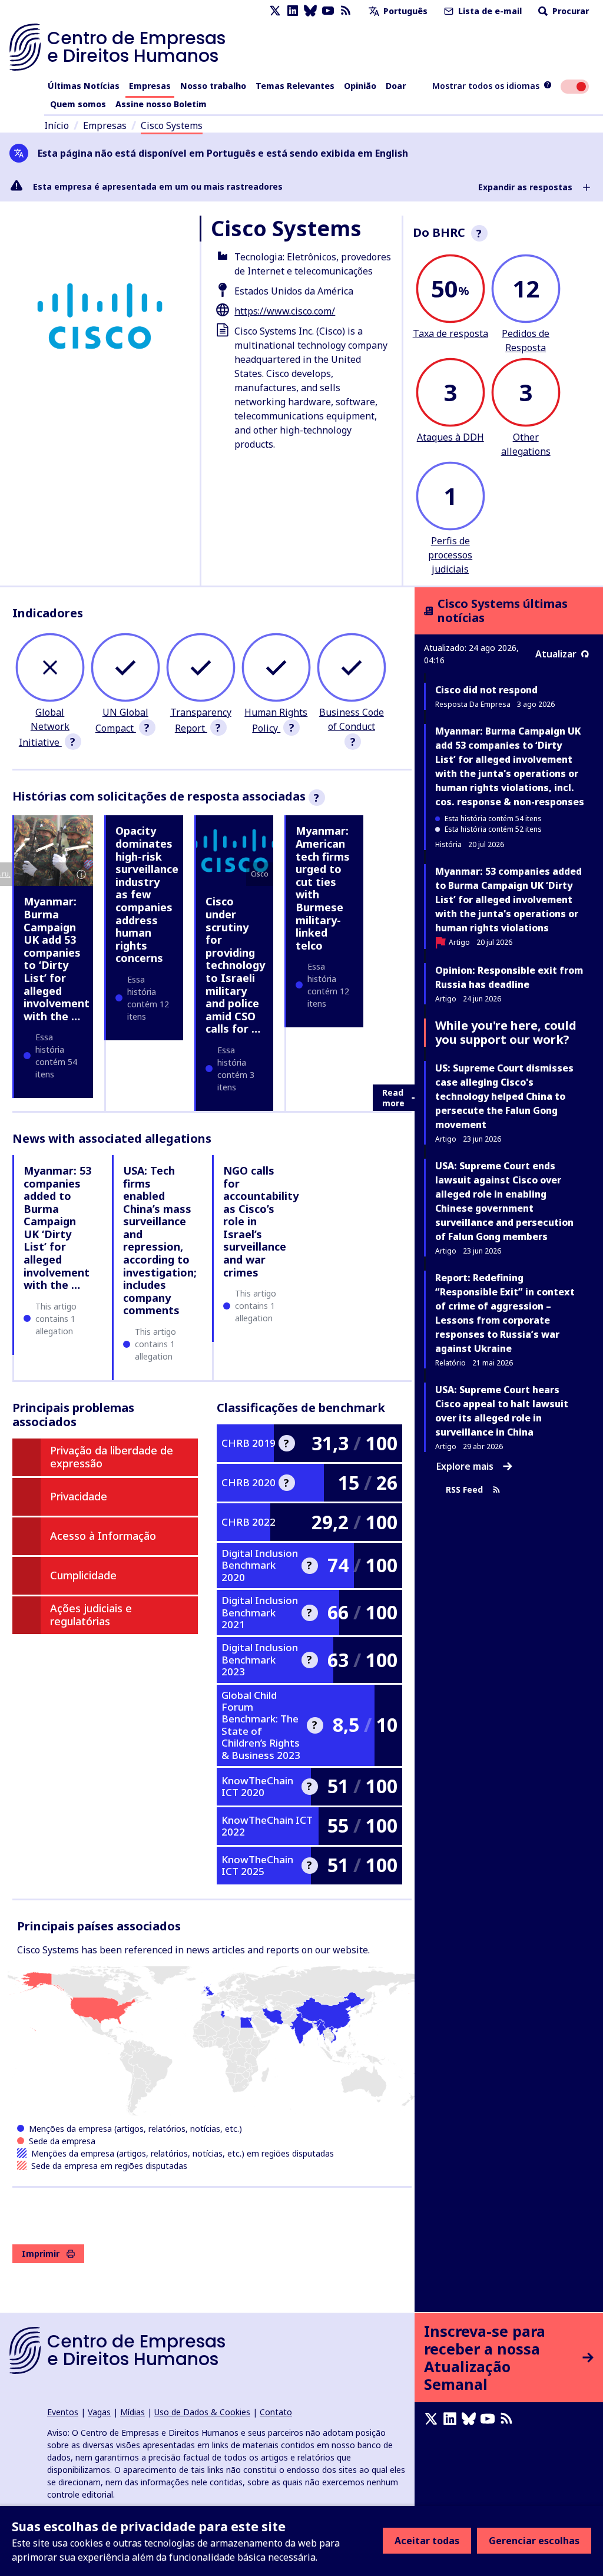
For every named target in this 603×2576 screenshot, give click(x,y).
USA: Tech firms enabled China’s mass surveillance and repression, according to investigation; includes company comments (160, 1241)
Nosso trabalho (213, 86)
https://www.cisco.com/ (285, 311)
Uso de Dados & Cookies (202, 2412)
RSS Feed (464, 1490)
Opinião (360, 86)
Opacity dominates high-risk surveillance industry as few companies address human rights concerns (147, 894)
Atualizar (556, 654)
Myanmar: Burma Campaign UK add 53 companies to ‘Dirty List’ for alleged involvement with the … (57, 958)
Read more (393, 1098)
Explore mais (465, 1466)
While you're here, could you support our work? (506, 1032)
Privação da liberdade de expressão (112, 1457)
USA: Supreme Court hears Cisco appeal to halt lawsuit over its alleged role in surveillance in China (502, 1411)
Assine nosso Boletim (161, 104)
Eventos (63, 2412)
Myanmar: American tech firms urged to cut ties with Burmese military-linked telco (323, 888)
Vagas (99, 2412)
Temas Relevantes (295, 86)
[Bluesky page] (310, 11)
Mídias (132, 2412)
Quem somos (78, 104)
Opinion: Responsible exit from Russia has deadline (509, 977)
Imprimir (41, 2253)
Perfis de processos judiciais (450, 555)
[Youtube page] (328, 11)
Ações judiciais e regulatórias (91, 1615)
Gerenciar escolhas (534, 2541)
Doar (396, 86)
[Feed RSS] (346, 11)
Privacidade (79, 1496)
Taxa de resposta (450, 333)
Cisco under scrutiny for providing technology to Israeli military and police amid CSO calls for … (235, 965)
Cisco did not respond (486, 690)
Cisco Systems (172, 125)
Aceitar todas (427, 2541)
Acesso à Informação (103, 1536)
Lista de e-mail (489, 11)
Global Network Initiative (44, 727)
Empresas (150, 86)
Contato (276, 2412)
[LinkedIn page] (293, 11)
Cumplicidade (83, 1575)
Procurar (569, 11)
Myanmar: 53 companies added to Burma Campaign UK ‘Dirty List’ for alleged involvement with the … (57, 1228)
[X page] (275, 11)
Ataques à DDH (450, 437)
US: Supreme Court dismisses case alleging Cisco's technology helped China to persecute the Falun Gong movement (504, 1096)
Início (57, 125)
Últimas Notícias (84, 86)
